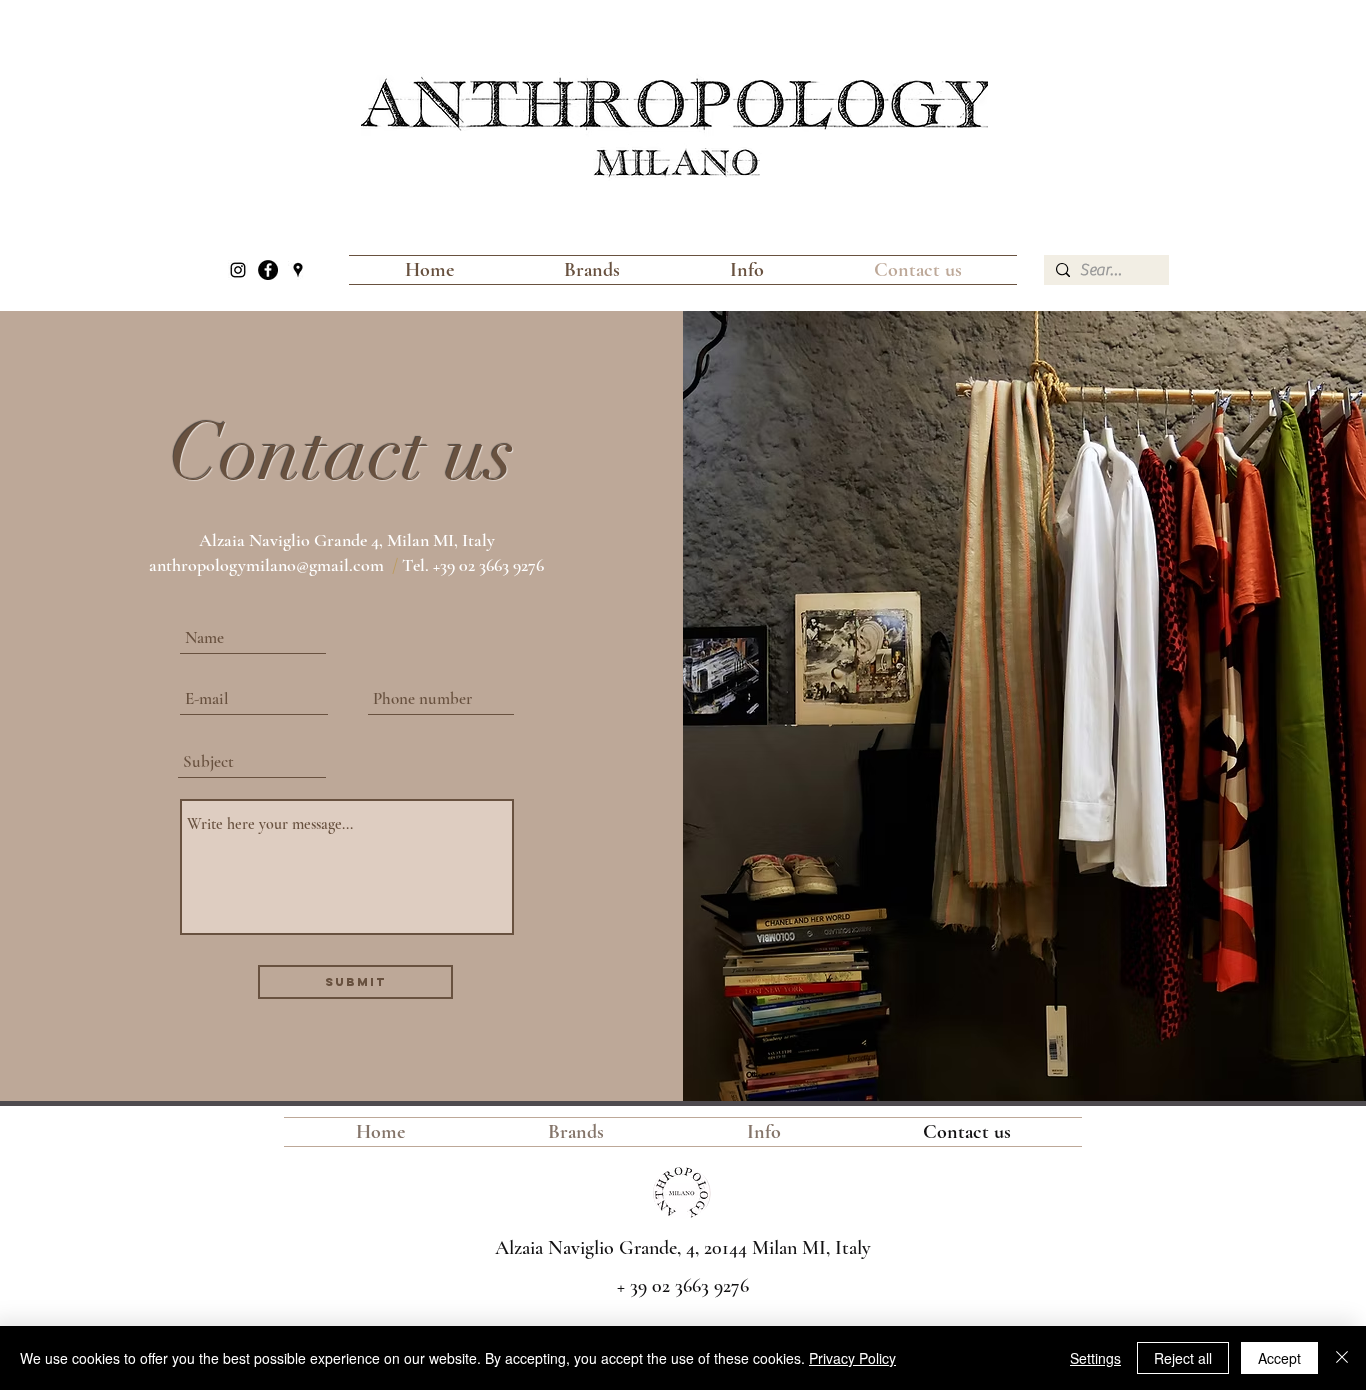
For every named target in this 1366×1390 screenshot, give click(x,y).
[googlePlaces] (298, 270)
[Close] (1342, 1358)
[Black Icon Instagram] (238, 270)
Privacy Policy (852, 1358)
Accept (1279, 1358)
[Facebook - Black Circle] (268, 270)
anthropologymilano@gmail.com (266, 565)
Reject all (1183, 1358)
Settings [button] (1095, 1358)
